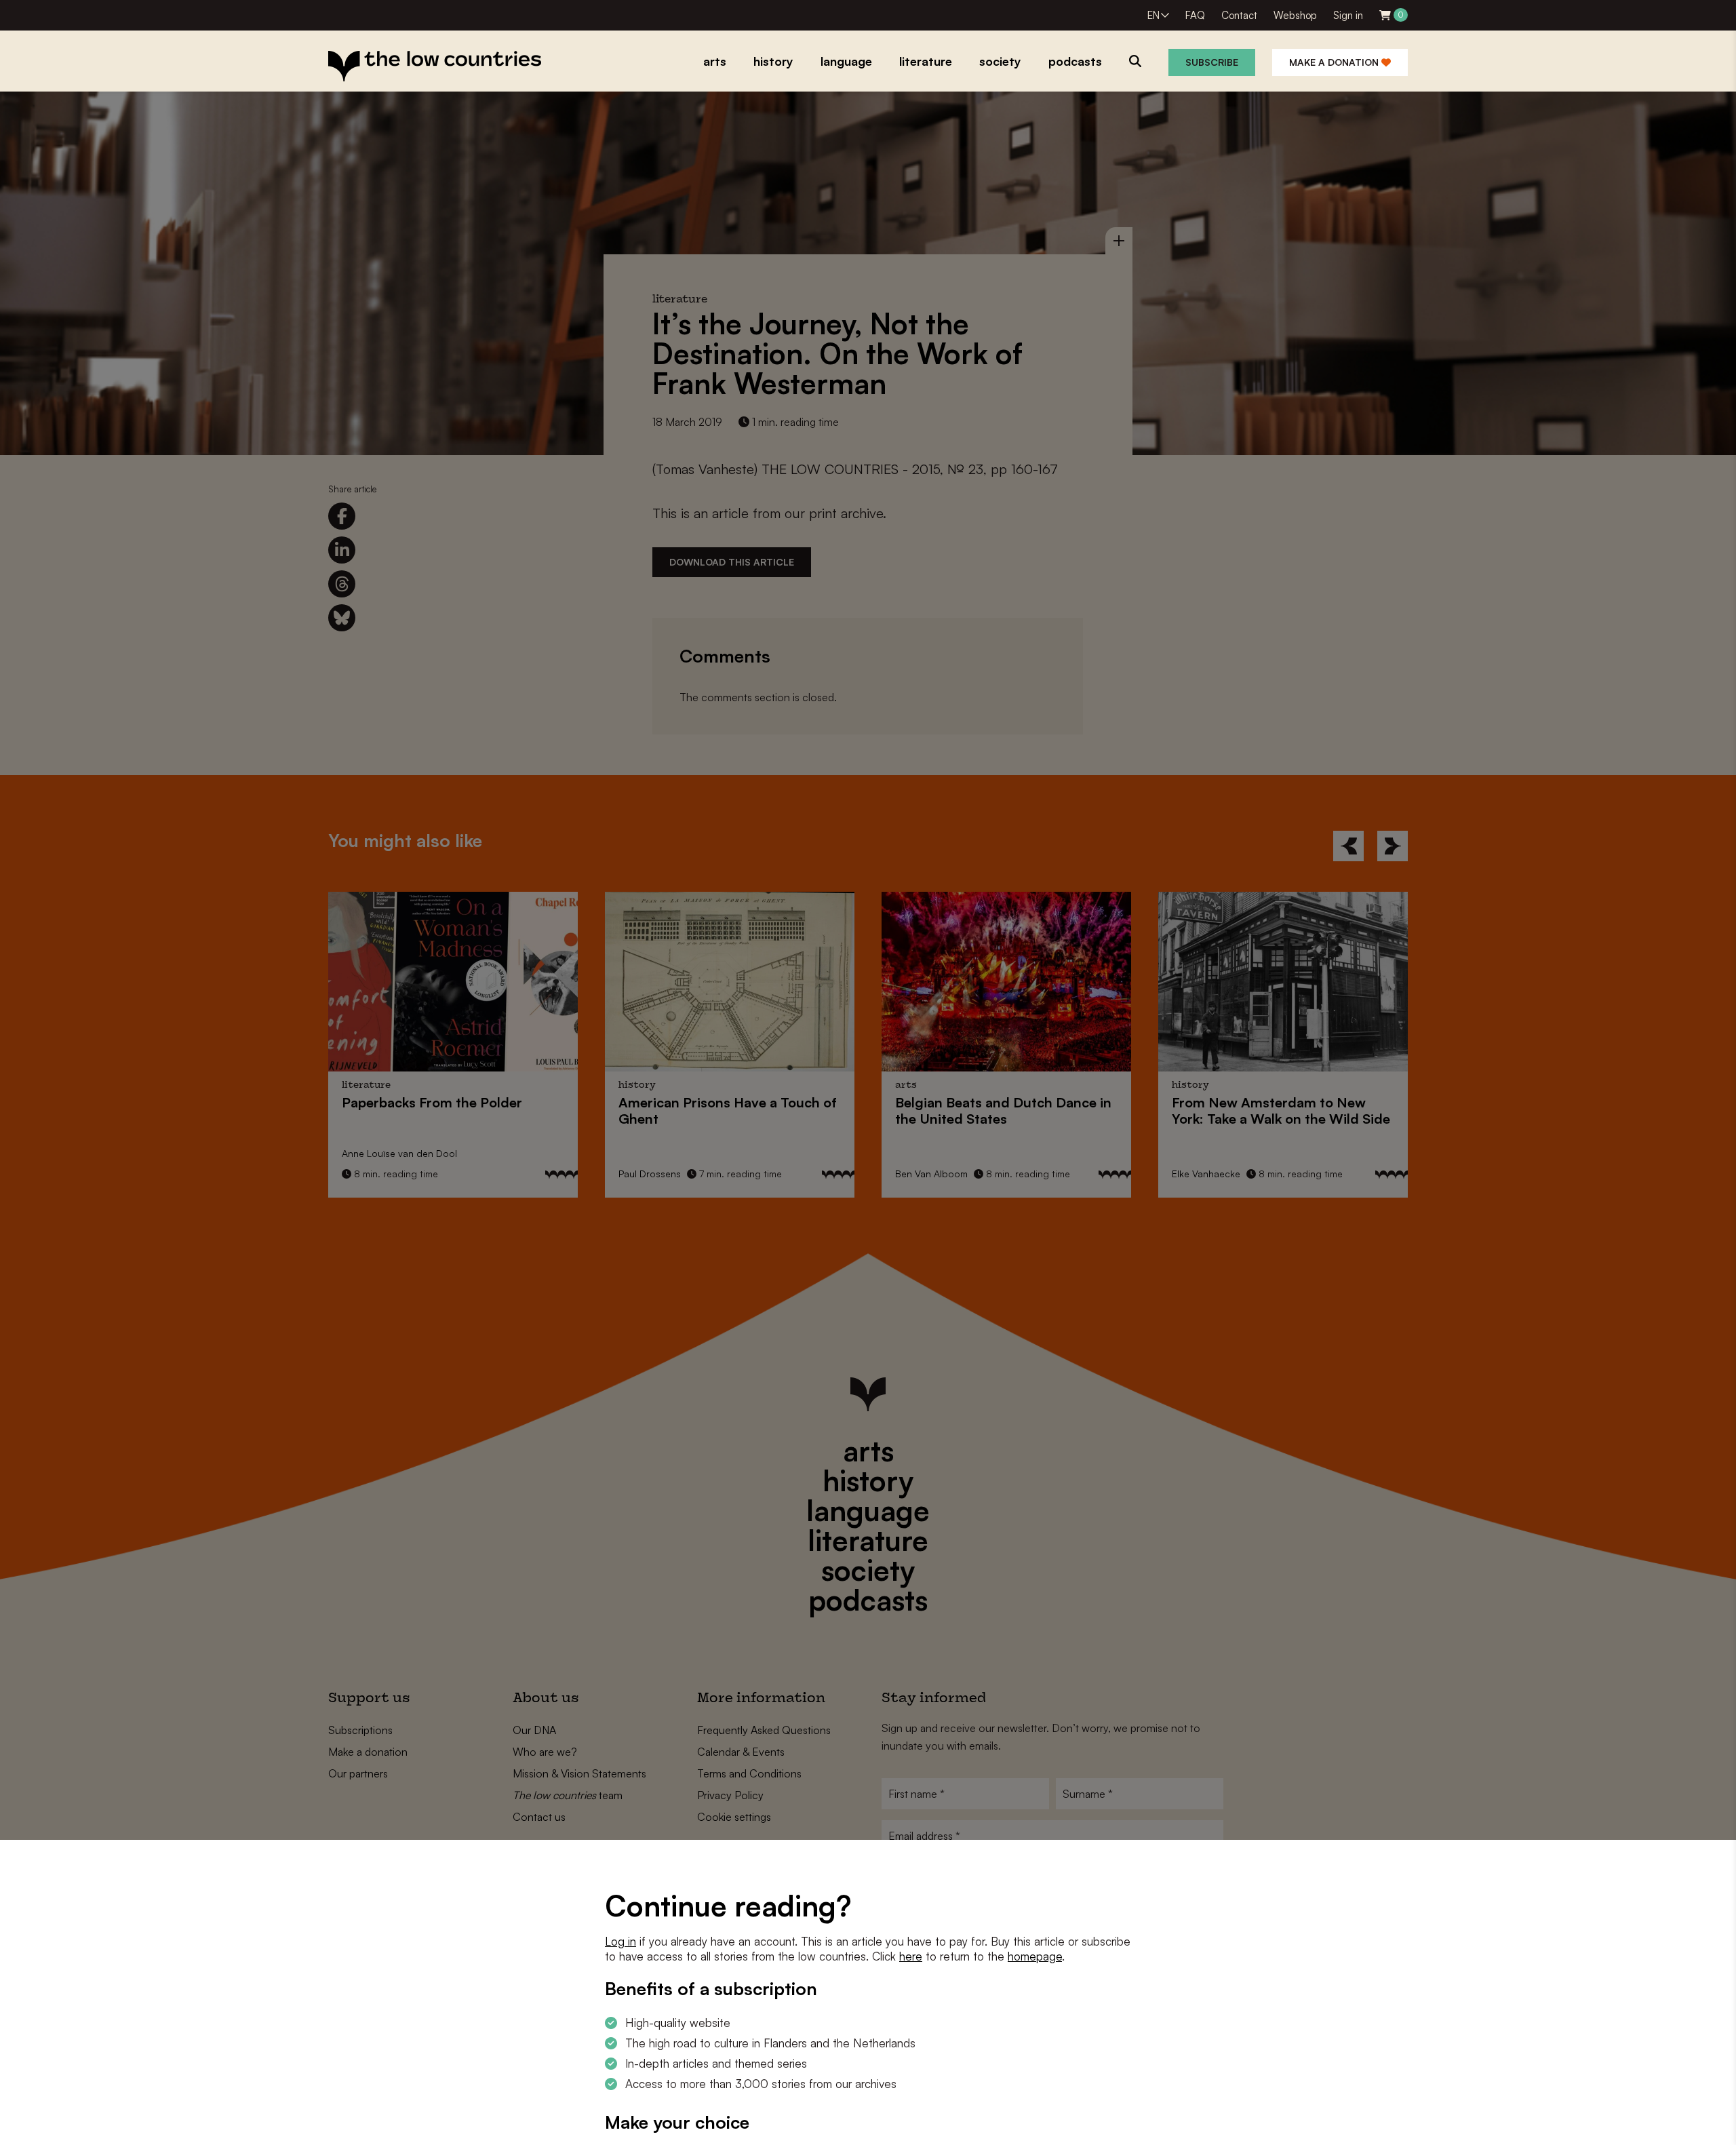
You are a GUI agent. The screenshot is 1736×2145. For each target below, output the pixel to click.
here (911, 1956)
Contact (1239, 15)
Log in (620, 1941)
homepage (1035, 1956)
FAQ (1195, 15)
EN (1153, 15)
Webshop (1295, 15)
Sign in (1348, 15)
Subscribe (1212, 62)
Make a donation (1335, 62)
